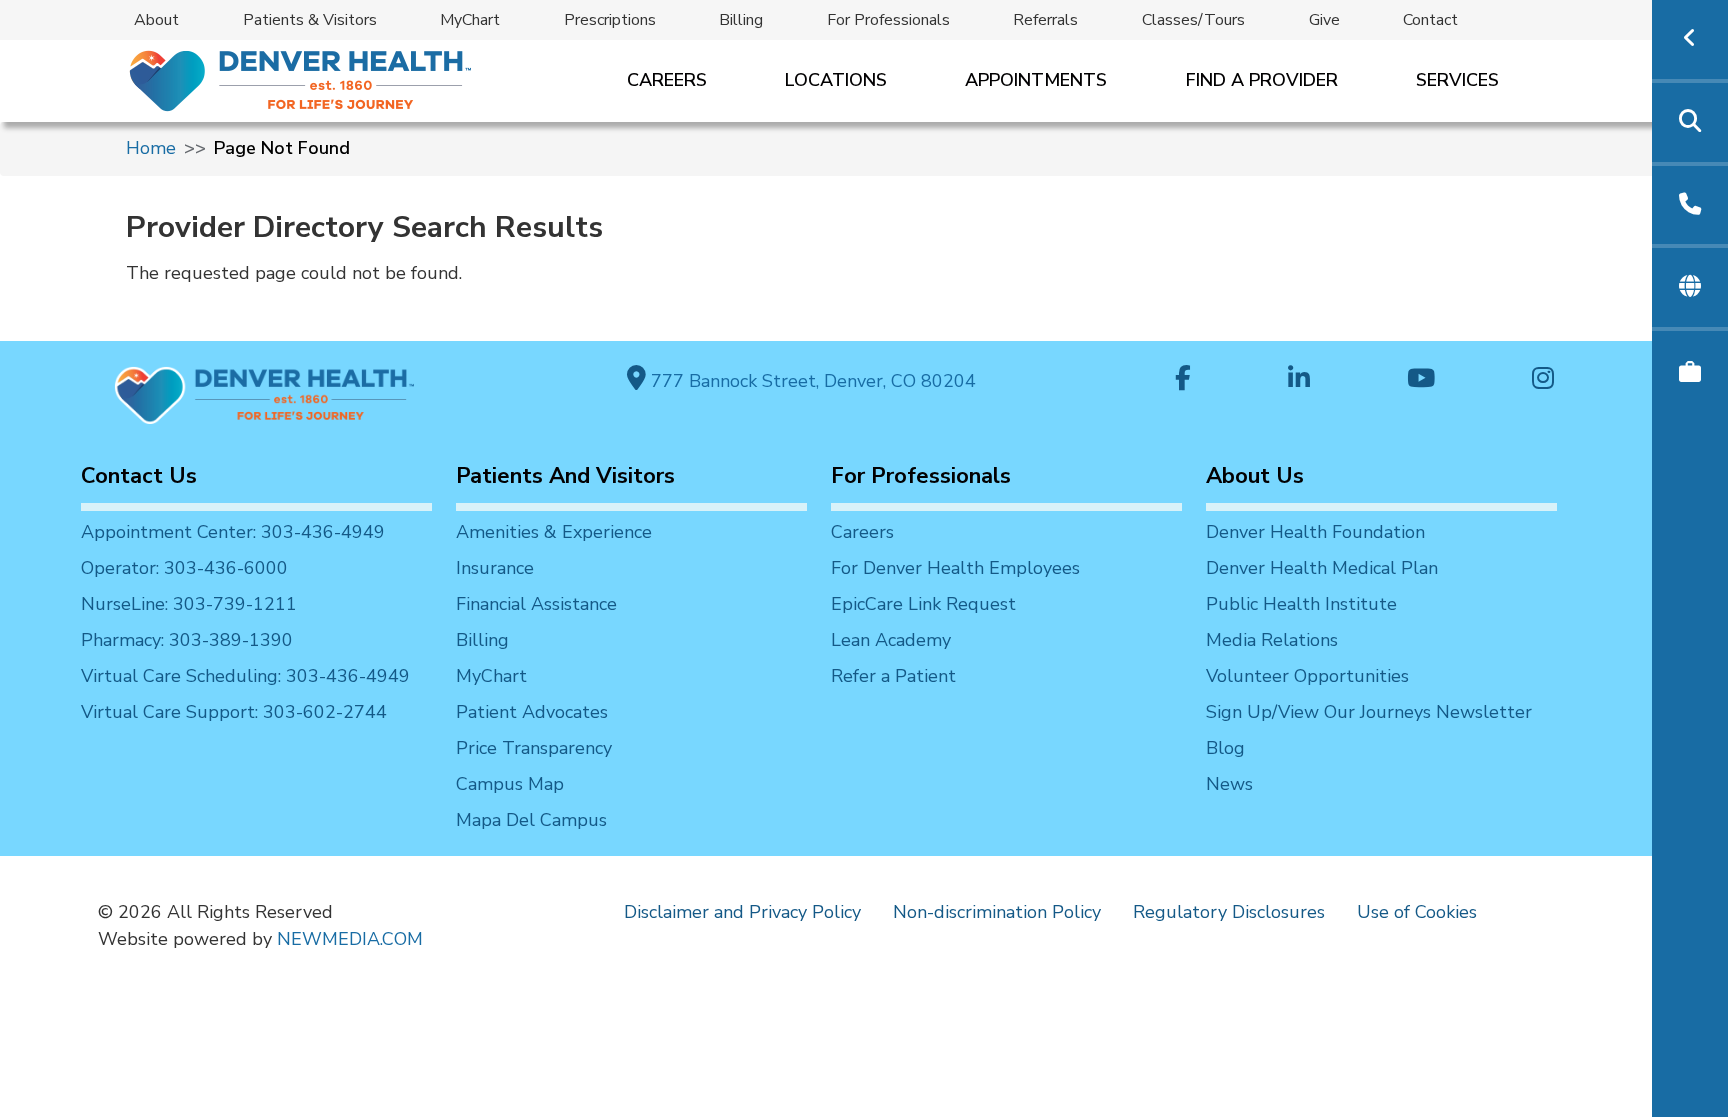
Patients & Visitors (310, 20)
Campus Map (510, 784)
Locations (836, 80)
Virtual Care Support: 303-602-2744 (234, 712)
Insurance (495, 568)
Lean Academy (891, 640)
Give (1324, 20)
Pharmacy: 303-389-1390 (187, 640)
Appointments (1036, 80)
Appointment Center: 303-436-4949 (233, 532)
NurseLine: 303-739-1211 (189, 604)
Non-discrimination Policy (997, 912)
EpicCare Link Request (923, 604)
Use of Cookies (1417, 912)
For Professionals (888, 20)
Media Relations (1272, 640)
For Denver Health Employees (955, 568)
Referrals (1045, 20)
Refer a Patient (893, 676)
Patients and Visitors (565, 476)
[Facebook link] (1183, 380)
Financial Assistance (536, 604)
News (1229, 784)
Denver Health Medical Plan (1322, 568)
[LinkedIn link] (1299, 380)
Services (1457, 80)
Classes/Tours (1193, 20)
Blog (1225, 748)
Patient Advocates (532, 712)
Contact (1430, 20)
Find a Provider (1262, 80)
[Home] (298, 80)
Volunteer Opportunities (1307, 676)
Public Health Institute (1301, 604)
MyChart (470, 20)
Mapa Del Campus (531, 820)
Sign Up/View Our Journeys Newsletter (1369, 712)
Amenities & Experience (554, 532)
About (156, 20)
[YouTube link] (1421, 380)
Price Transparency (534, 748)
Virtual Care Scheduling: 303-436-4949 (245, 676)
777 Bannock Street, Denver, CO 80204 (811, 381)
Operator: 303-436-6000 (184, 568)
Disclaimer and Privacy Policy (742, 912)
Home (151, 148)
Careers (667, 80)
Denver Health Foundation (1315, 532)
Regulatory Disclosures (1229, 912)
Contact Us (139, 476)
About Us (1255, 476)
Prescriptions (610, 20)
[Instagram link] (1543, 380)
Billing (741, 20)
